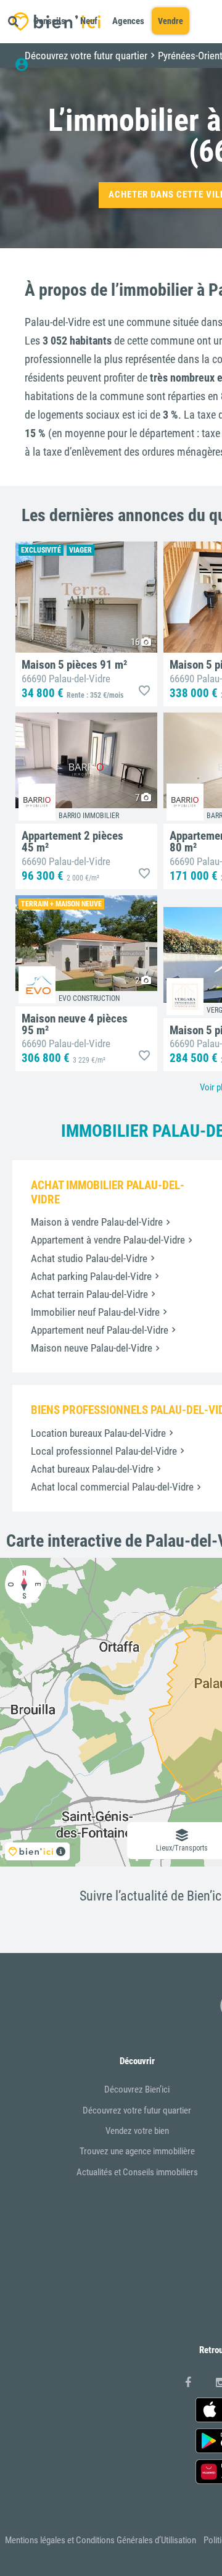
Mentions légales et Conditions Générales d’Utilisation (101, 2540)
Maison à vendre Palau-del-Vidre (97, 1222)
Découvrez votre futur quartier (137, 2110)
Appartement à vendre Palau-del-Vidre (108, 1240)
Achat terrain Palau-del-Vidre (89, 1294)
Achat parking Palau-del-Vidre (91, 1276)
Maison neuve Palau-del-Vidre (92, 1348)
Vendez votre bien (137, 2131)
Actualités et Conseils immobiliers (137, 2172)
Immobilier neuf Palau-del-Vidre (95, 1312)
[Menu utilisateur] (27, 65)
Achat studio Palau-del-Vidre (89, 1258)
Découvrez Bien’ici (137, 2089)
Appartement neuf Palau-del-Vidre (100, 1330)
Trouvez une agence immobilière (137, 2151)
